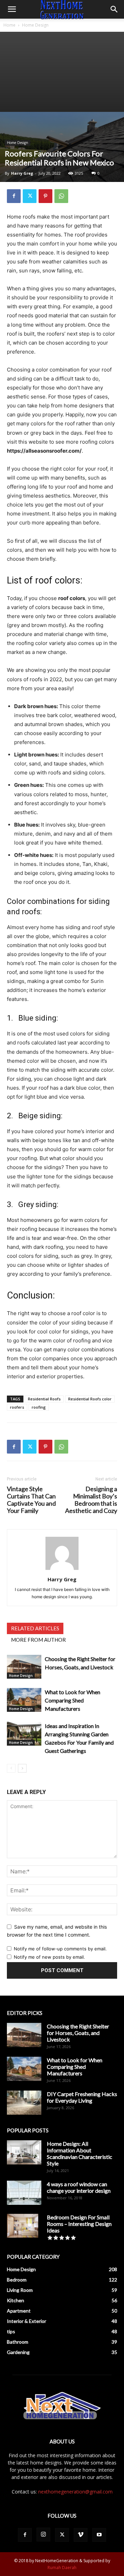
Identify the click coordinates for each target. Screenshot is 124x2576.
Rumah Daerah (62, 2568)
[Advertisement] (62, 72)
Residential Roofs (44, 1399)
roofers (17, 1407)
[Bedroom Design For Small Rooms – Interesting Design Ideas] (23, 2226)
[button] (12, 9)
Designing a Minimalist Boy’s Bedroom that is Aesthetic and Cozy (91, 1500)
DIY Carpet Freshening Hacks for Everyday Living (82, 2097)
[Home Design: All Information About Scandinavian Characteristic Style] (24, 2152)
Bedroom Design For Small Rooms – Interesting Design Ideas (79, 2224)
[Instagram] (43, 2535)
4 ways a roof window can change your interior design (79, 2187)
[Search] (114, 9)
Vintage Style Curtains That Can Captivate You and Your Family (31, 1500)
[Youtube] (99, 2535)
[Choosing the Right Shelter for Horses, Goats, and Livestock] (24, 1667)
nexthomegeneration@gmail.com (75, 2492)
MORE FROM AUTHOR (38, 1640)
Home (9, 25)
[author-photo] (62, 1570)
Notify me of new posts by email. (49, 1957)
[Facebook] (14, 196)
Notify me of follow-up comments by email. (60, 1949)
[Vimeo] (81, 2535)
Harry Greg (22, 173)
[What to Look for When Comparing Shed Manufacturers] (24, 1700)
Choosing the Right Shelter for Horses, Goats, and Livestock (78, 2033)
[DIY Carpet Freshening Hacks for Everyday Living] (24, 2103)
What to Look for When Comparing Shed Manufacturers (73, 1700)
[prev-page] (11, 1768)
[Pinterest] (45, 196)
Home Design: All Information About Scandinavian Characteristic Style (80, 2153)
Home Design (35, 25)
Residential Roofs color (90, 1399)
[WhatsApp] (61, 196)
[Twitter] (30, 196)
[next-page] (22, 1768)
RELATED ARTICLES (35, 1628)
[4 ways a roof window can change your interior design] (24, 2193)
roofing (39, 1407)
